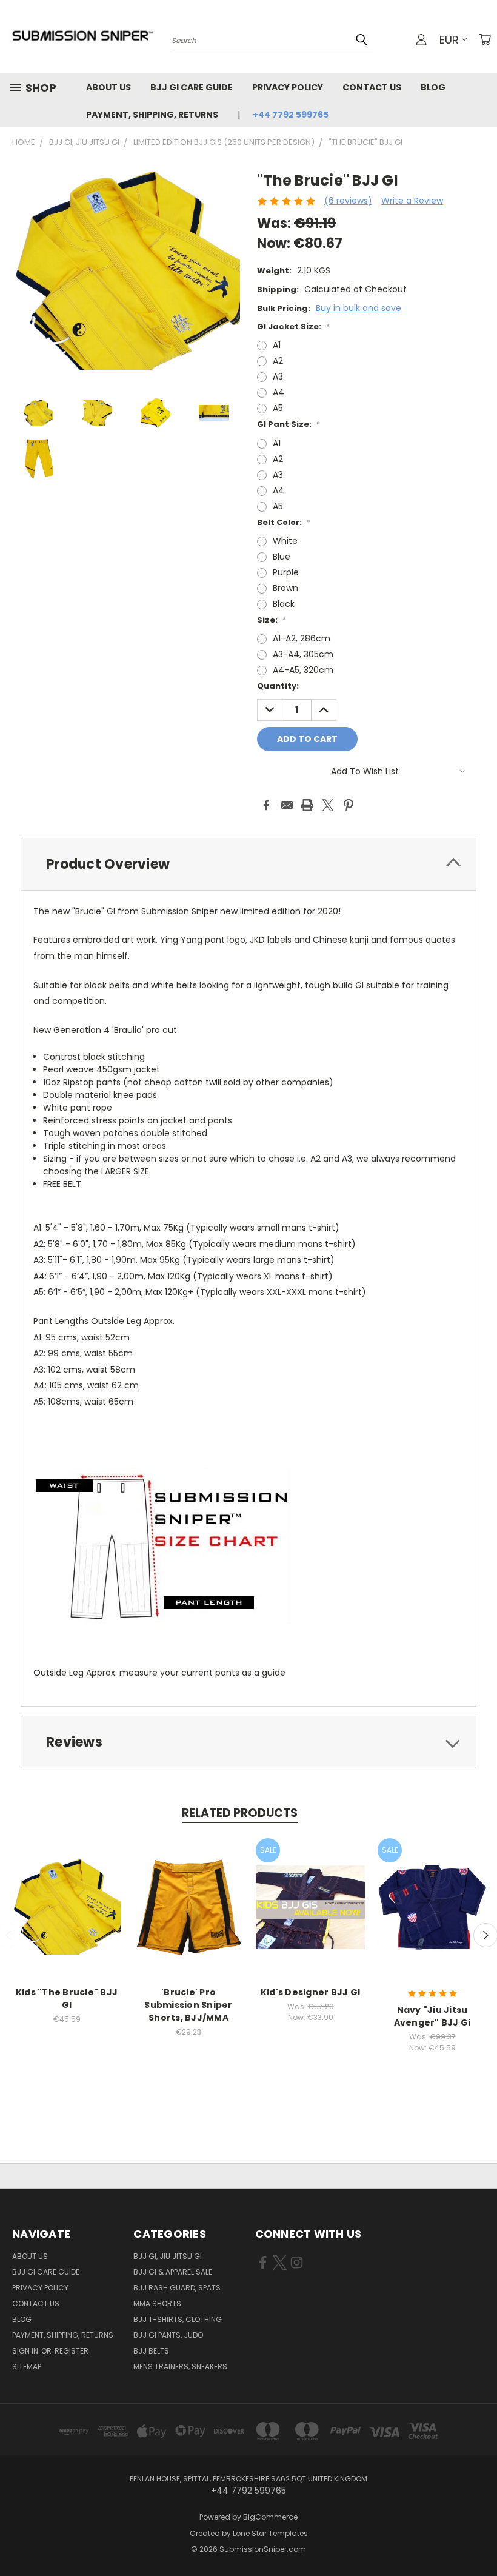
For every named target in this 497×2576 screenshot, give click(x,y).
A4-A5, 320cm (303, 670)
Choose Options (67, 1917)
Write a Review (412, 201)
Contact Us (372, 87)
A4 (279, 392)
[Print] (307, 805)
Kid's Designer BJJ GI (310, 1992)
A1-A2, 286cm (302, 638)
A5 (278, 408)
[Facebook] (266, 805)
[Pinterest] (349, 805)
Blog (433, 87)
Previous (479, 2538)
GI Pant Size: (289, 424)
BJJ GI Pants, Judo (168, 2335)
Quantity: (278, 686)
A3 (278, 376)
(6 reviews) (348, 201)
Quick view (67, 1894)
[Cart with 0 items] (485, 39)
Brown (285, 588)
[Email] (287, 805)
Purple (286, 572)
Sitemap (27, 2367)
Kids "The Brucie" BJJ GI (67, 1999)
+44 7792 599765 (291, 115)
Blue (282, 557)
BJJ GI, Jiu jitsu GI (168, 2256)
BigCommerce (270, 2517)
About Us (108, 87)
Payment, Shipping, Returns (152, 115)
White (285, 541)
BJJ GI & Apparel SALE (173, 2272)
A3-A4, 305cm (303, 654)
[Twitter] (328, 805)
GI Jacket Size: (293, 326)
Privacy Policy (288, 87)
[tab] (248, 864)
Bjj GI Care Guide (192, 87)
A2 (278, 361)
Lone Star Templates (270, 2533)
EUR (449, 40)
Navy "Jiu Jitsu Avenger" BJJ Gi (432, 2016)
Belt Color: (284, 522)
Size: (272, 620)
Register (72, 2351)
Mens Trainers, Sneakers (180, 2367)
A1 (277, 345)
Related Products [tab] (240, 1813)
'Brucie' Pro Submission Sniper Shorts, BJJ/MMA (188, 2005)
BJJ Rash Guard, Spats (177, 2288)
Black (284, 604)
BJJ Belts (151, 2351)
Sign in (26, 2351)
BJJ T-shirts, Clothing (178, 2319)
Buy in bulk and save (359, 308)
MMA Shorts (157, 2303)
